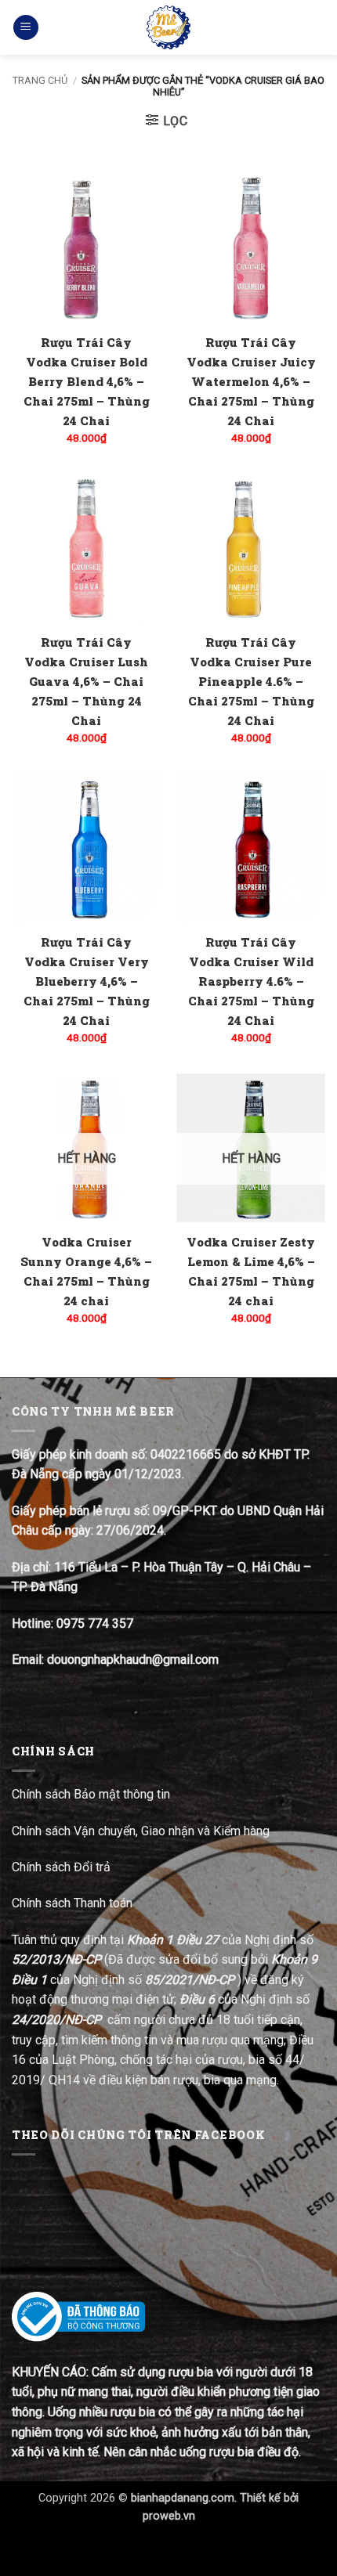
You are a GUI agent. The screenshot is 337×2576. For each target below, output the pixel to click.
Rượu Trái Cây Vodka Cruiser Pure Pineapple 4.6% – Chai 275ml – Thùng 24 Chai (251, 681)
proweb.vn (169, 2516)
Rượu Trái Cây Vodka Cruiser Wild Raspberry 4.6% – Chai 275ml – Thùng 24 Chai (251, 981)
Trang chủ (40, 80)
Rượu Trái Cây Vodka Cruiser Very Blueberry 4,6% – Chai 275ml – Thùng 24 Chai (87, 981)
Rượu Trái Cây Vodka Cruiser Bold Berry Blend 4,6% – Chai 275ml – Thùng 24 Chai (87, 381)
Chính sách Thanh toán (72, 1903)
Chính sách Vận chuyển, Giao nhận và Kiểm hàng (141, 1831)
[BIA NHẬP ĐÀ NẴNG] (169, 27)
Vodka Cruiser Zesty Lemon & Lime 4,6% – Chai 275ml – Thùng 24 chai (251, 1271)
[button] (26, 28)
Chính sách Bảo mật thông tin (91, 1794)
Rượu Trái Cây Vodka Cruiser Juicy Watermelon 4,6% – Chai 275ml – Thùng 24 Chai (251, 381)
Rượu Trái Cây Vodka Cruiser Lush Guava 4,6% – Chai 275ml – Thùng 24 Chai (86, 681)
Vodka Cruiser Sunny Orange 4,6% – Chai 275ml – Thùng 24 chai (86, 1271)
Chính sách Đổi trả (63, 1867)
